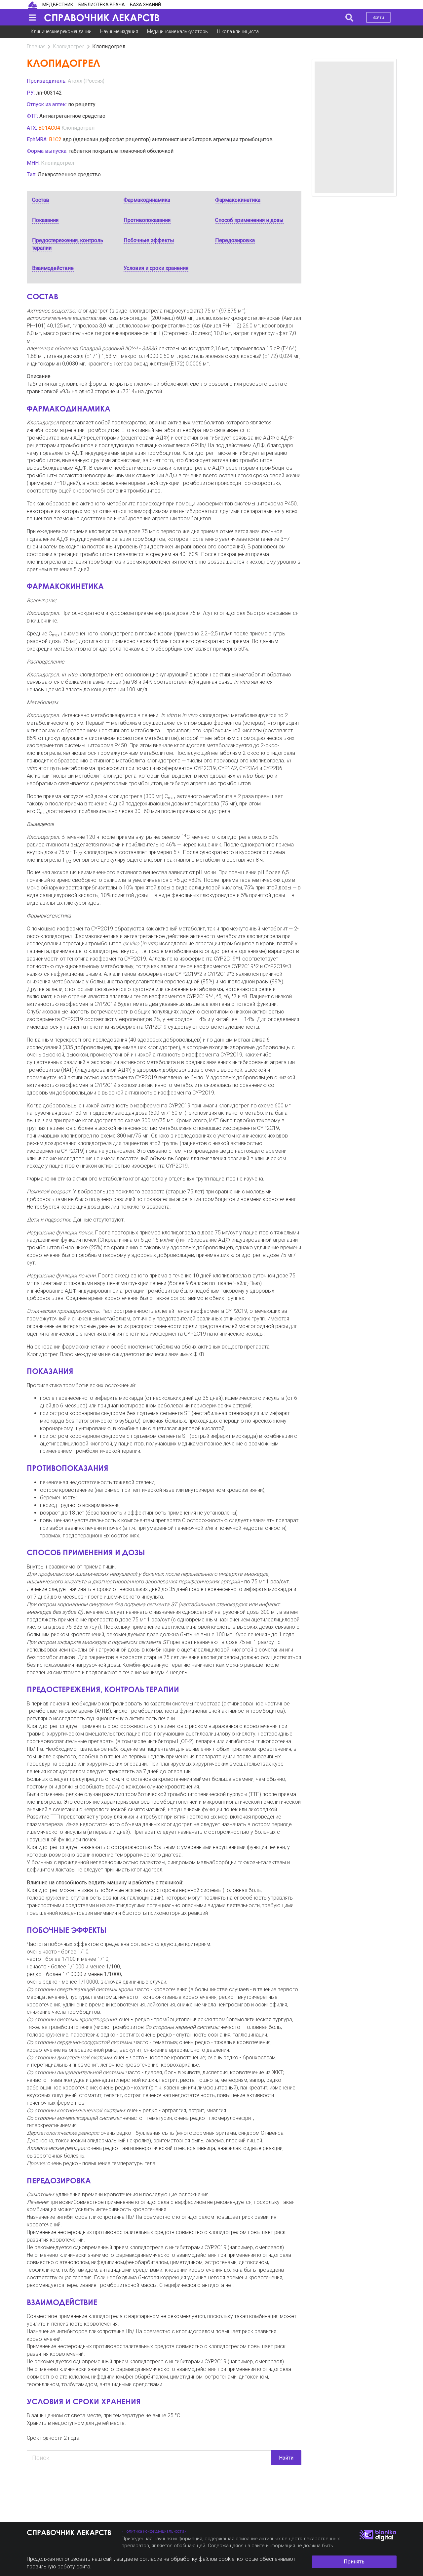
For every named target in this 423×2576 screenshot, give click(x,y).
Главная (36, 46)
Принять (354, 2562)
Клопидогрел (69, 46)
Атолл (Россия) (86, 81)
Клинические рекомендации (61, 31)
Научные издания (119, 31)
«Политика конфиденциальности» (154, 2531)
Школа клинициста (238, 31)
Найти (286, 2458)
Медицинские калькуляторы (178, 31)
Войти (378, 17)
